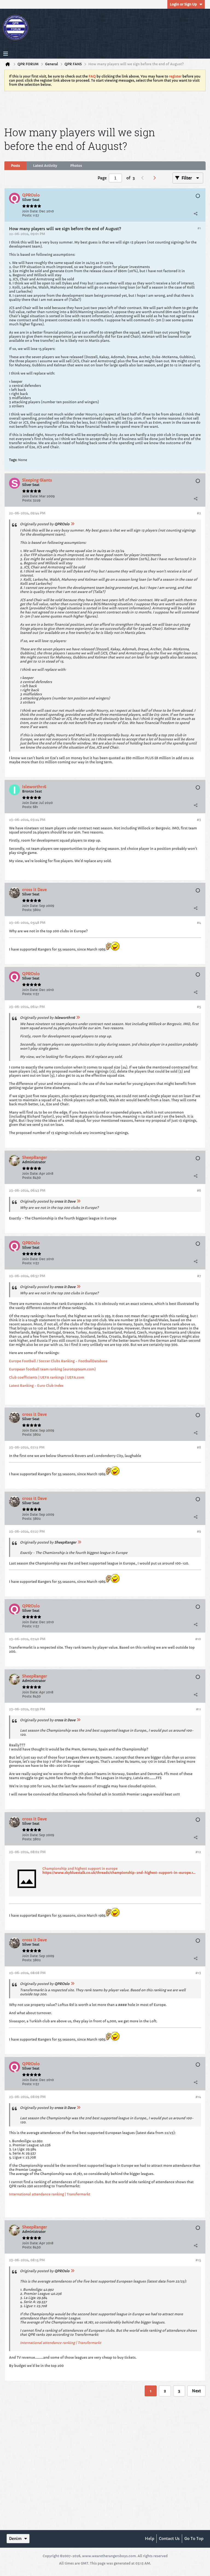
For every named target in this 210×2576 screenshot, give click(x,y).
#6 (199, 1190)
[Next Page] (156, 178)
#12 (198, 1852)
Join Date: (30, 211)
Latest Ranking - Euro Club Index (36, 1386)
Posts (15, 166)
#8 (199, 1447)
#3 (199, 820)
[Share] (196, 213)
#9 (199, 1531)
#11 (199, 1709)
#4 (199, 923)
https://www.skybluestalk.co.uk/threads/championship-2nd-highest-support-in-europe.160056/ (123, 1873)
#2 (199, 513)
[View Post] (72, 524)
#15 (198, 2260)
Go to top (194, 2539)
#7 (199, 1276)
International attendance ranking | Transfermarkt (50, 2194)
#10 (198, 1639)
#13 (198, 1973)
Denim (15, 2539)
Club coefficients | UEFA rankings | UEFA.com (47, 1377)
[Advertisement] (105, 108)
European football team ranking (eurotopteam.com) (52, 1369)
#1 (199, 228)
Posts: (27, 215)
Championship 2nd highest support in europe (80, 1869)
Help (150, 2539)
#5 (199, 1007)
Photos (76, 166)
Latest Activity (45, 166)
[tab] (15, 166)
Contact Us (169, 2539)
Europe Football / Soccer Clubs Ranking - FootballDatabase (58, 1361)
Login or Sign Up (183, 4)
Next (196, 2391)
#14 (198, 2097)
